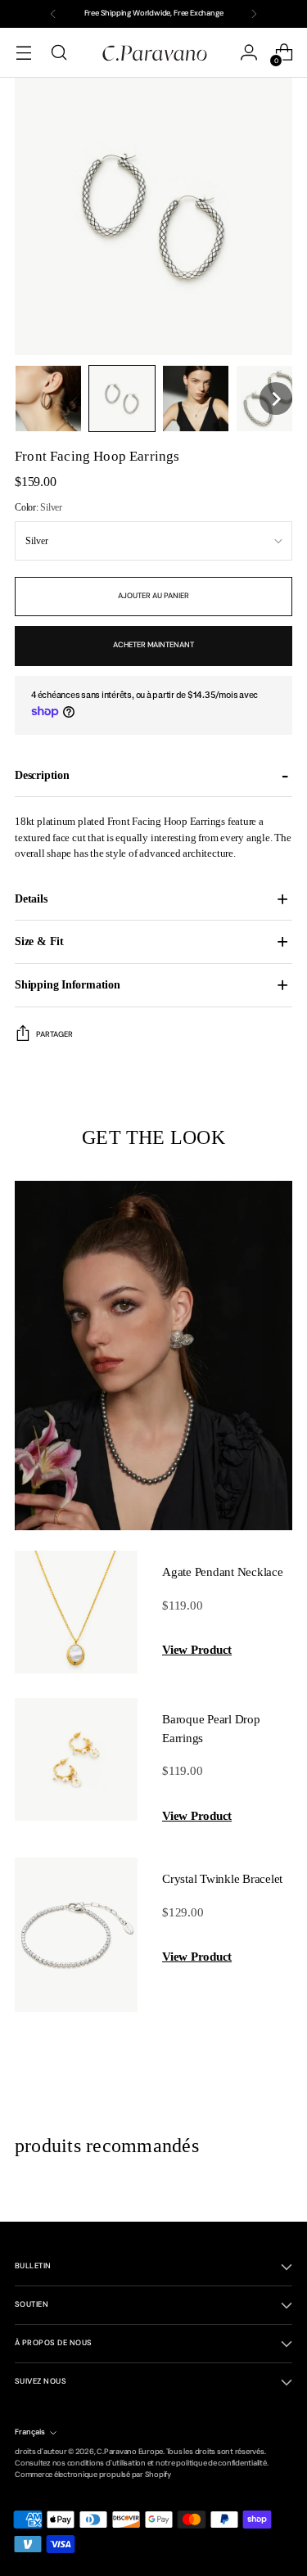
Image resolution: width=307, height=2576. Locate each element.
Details (31, 898)
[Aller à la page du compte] (248, 53)
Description (42, 775)
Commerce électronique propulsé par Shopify (93, 2475)
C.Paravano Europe (130, 2452)
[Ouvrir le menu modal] (23, 53)
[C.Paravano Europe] (154, 52)
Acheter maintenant (153, 645)
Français (30, 2432)
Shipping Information (68, 984)
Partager (54, 1034)
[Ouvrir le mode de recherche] (59, 53)
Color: (38, 507)
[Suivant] (254, 14)
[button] (48, 399)
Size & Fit (39, 941)
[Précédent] (53, 14)
